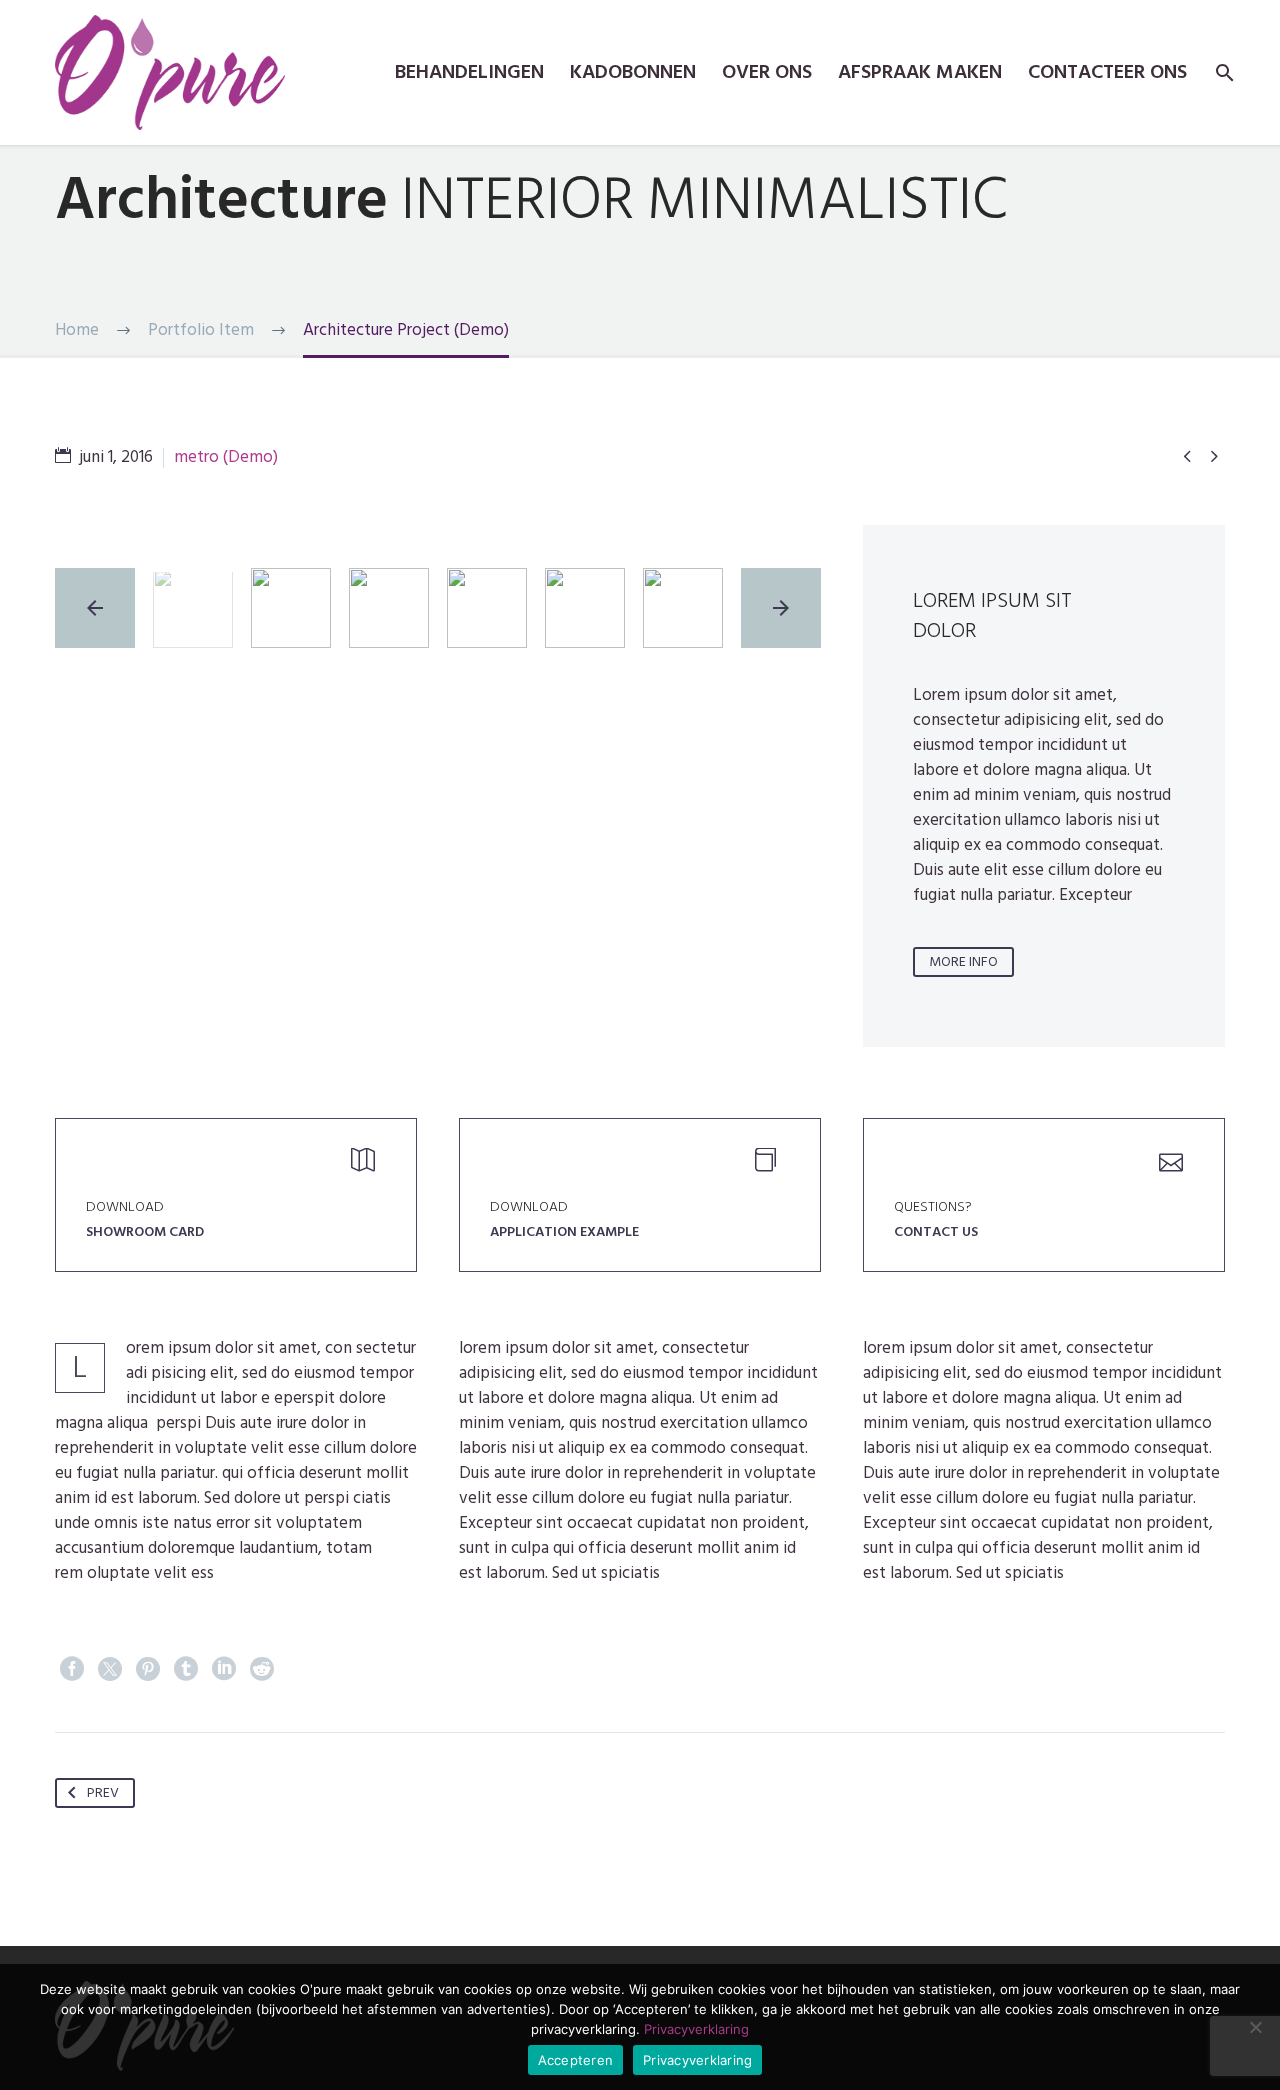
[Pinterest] (148, 1669)
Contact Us (936, 1231)
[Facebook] (72, 1669)
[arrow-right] (781, 608)
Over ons (767, 72)
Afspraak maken (920, 72)
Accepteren (576, 2060)
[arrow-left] (95, 608)
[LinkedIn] (224, 1669)
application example (564, 1231)
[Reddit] (262, 1669)
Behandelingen (469, 72)
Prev (103, 1792)
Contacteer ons (1107, 72)
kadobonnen (633, 72)
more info (963, 961)
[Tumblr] (186, 1669)
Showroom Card (145, 1231)
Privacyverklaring (696, 2029)
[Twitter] (110, 1669)
